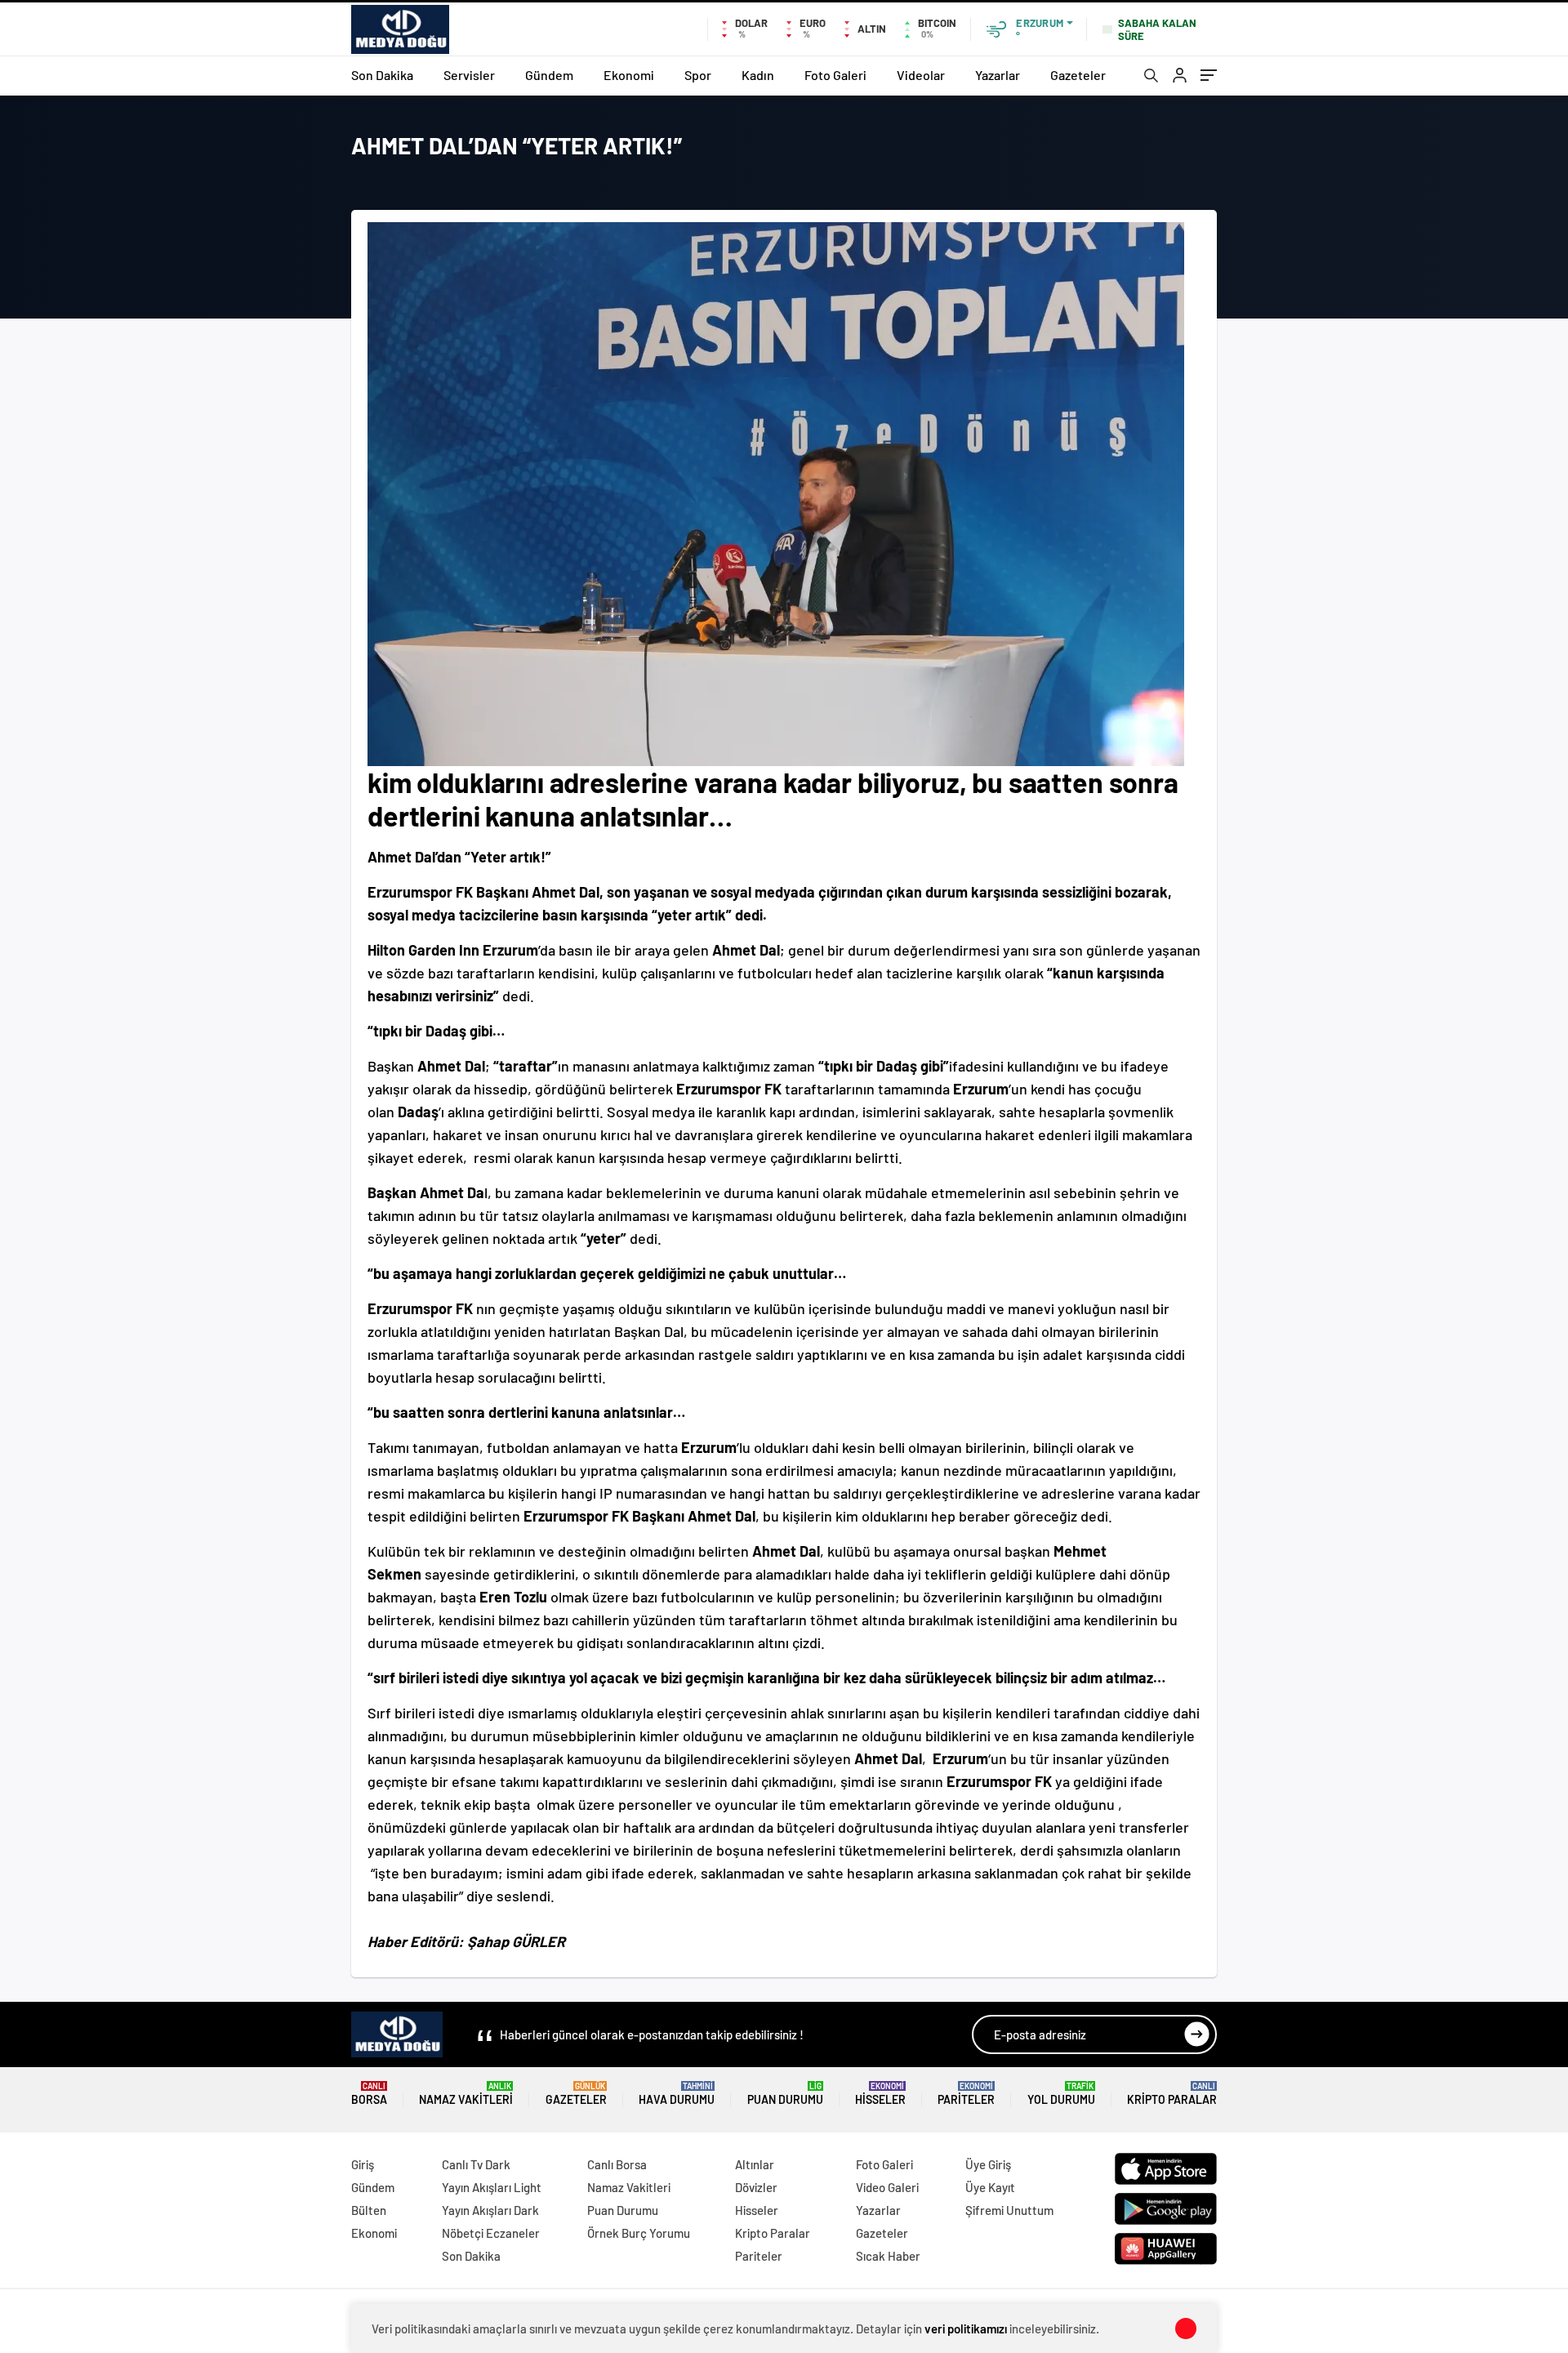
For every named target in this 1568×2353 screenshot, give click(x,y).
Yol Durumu (1061, 2094)
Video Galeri (887, 2187)
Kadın (758, 75)
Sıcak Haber (888, 2256)
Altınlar (755, 2164)
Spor (698, 75)
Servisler (469, 75)
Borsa (369, 2094)
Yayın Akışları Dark (490, 2210)
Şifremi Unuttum (1009, 2210)
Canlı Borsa (617, 2164)
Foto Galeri (835, 75)
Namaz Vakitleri (466, 2094)
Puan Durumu (785, 2094)
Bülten (369, 2210)
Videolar (921, 75)
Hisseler (880, 2094)
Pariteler (966, 2094)
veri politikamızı (966, 2328)
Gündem (549, 75)
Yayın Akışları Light (492, 2187)
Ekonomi (629, 75)
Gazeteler (1078, 75)
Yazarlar (998, 75)
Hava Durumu (677, 2094)
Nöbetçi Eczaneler (491, 2233)
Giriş (363, 2164)
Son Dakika (382, 75)
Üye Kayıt (990, 2187)
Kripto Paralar (1172, 2094)
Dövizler (756, 2187)
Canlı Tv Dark (476, 2164)
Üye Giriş (988, 2164)
